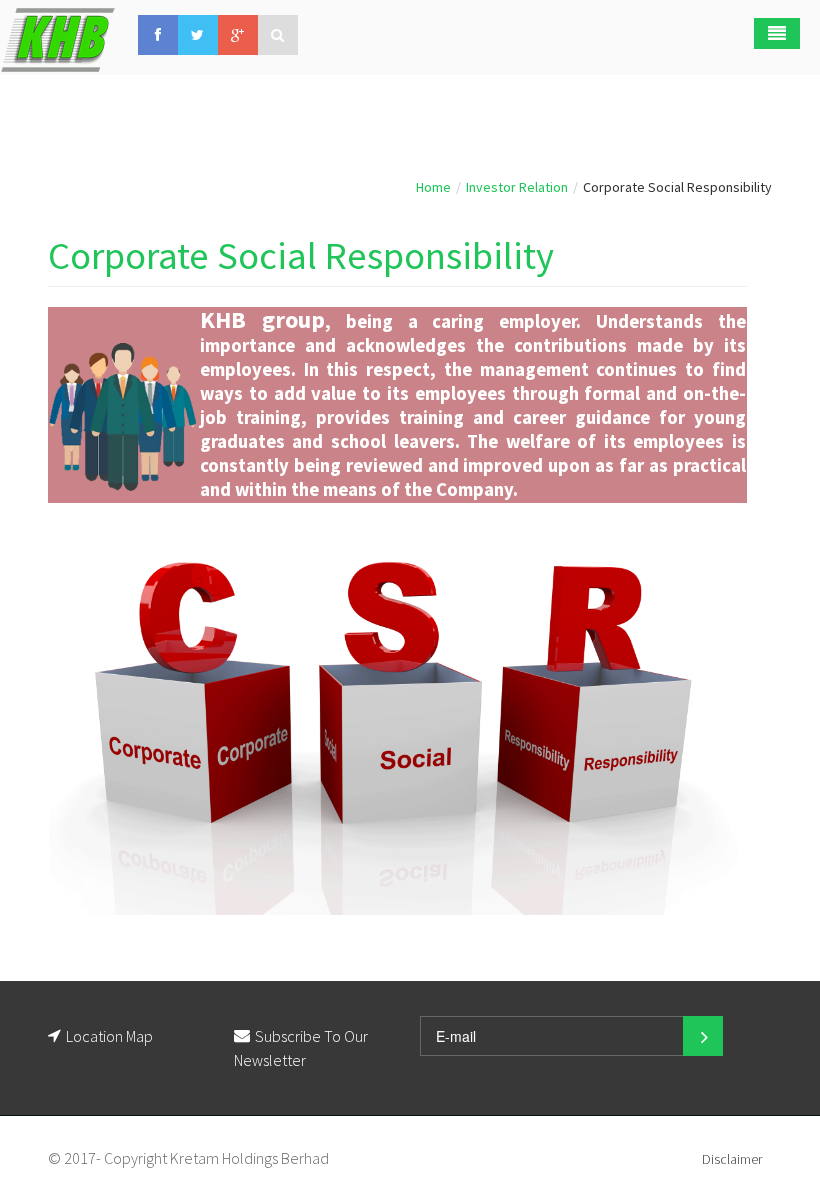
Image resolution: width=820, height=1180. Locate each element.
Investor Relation (517, 187)
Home (433, 187)
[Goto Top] (336, 1158)
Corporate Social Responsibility (301, 255)
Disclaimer (732, 1159)
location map (109, 1036)
